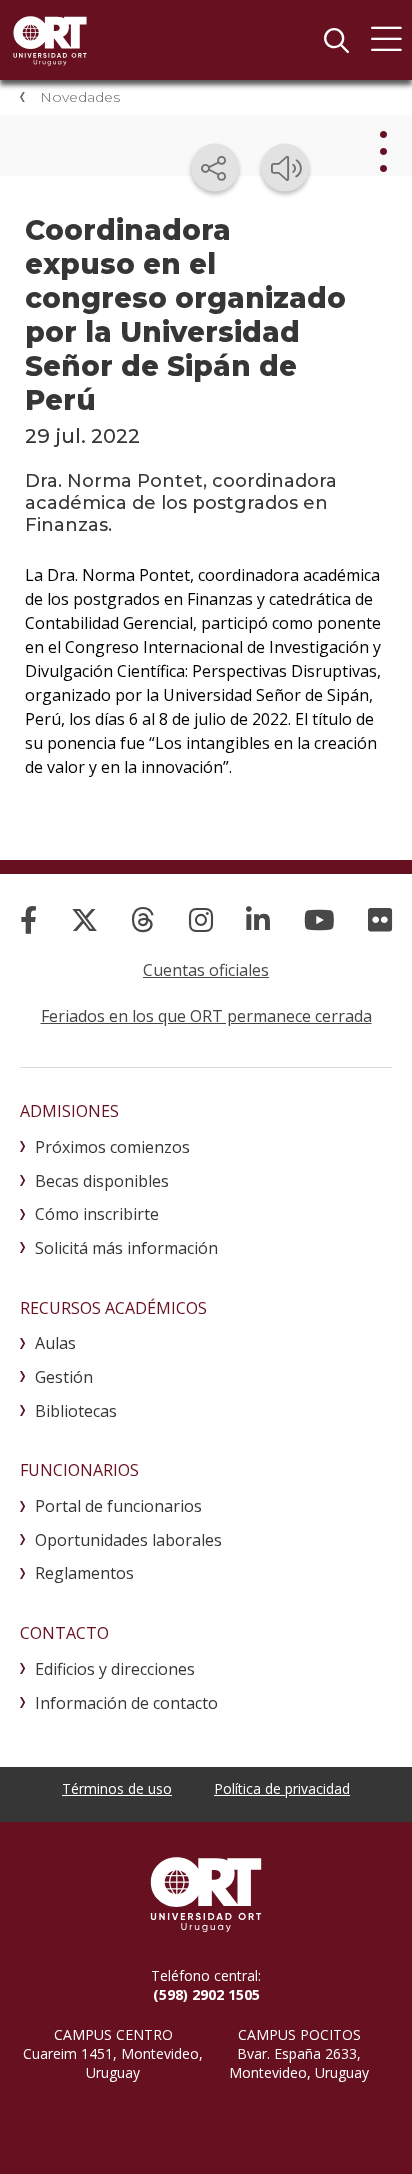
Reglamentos (84, 1573)
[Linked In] (258, 919)
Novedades (80, 97)
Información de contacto (126, 1703)
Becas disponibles (102, 1181)
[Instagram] (201, 919)
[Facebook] (28, 919)
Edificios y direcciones (115, 1669)
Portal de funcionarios (118, 1506)
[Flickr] (380, 919)
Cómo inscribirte (97, 1214)
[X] (84, 919)
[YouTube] (319, 919)
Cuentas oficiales (206, 970)
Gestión (64, 1377)
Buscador (336, 40)
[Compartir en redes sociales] (215, 168)
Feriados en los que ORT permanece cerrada (206, 1016)
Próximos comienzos (112, 1147)
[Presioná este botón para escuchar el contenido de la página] (285, 168)
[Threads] (143, 919)
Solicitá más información (126, 1248)
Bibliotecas (76, 1411)
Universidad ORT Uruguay (50, 40)
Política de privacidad (282, 1788)
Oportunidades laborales (128, 1540)
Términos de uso (117, 1788)
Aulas (55, 1343)
